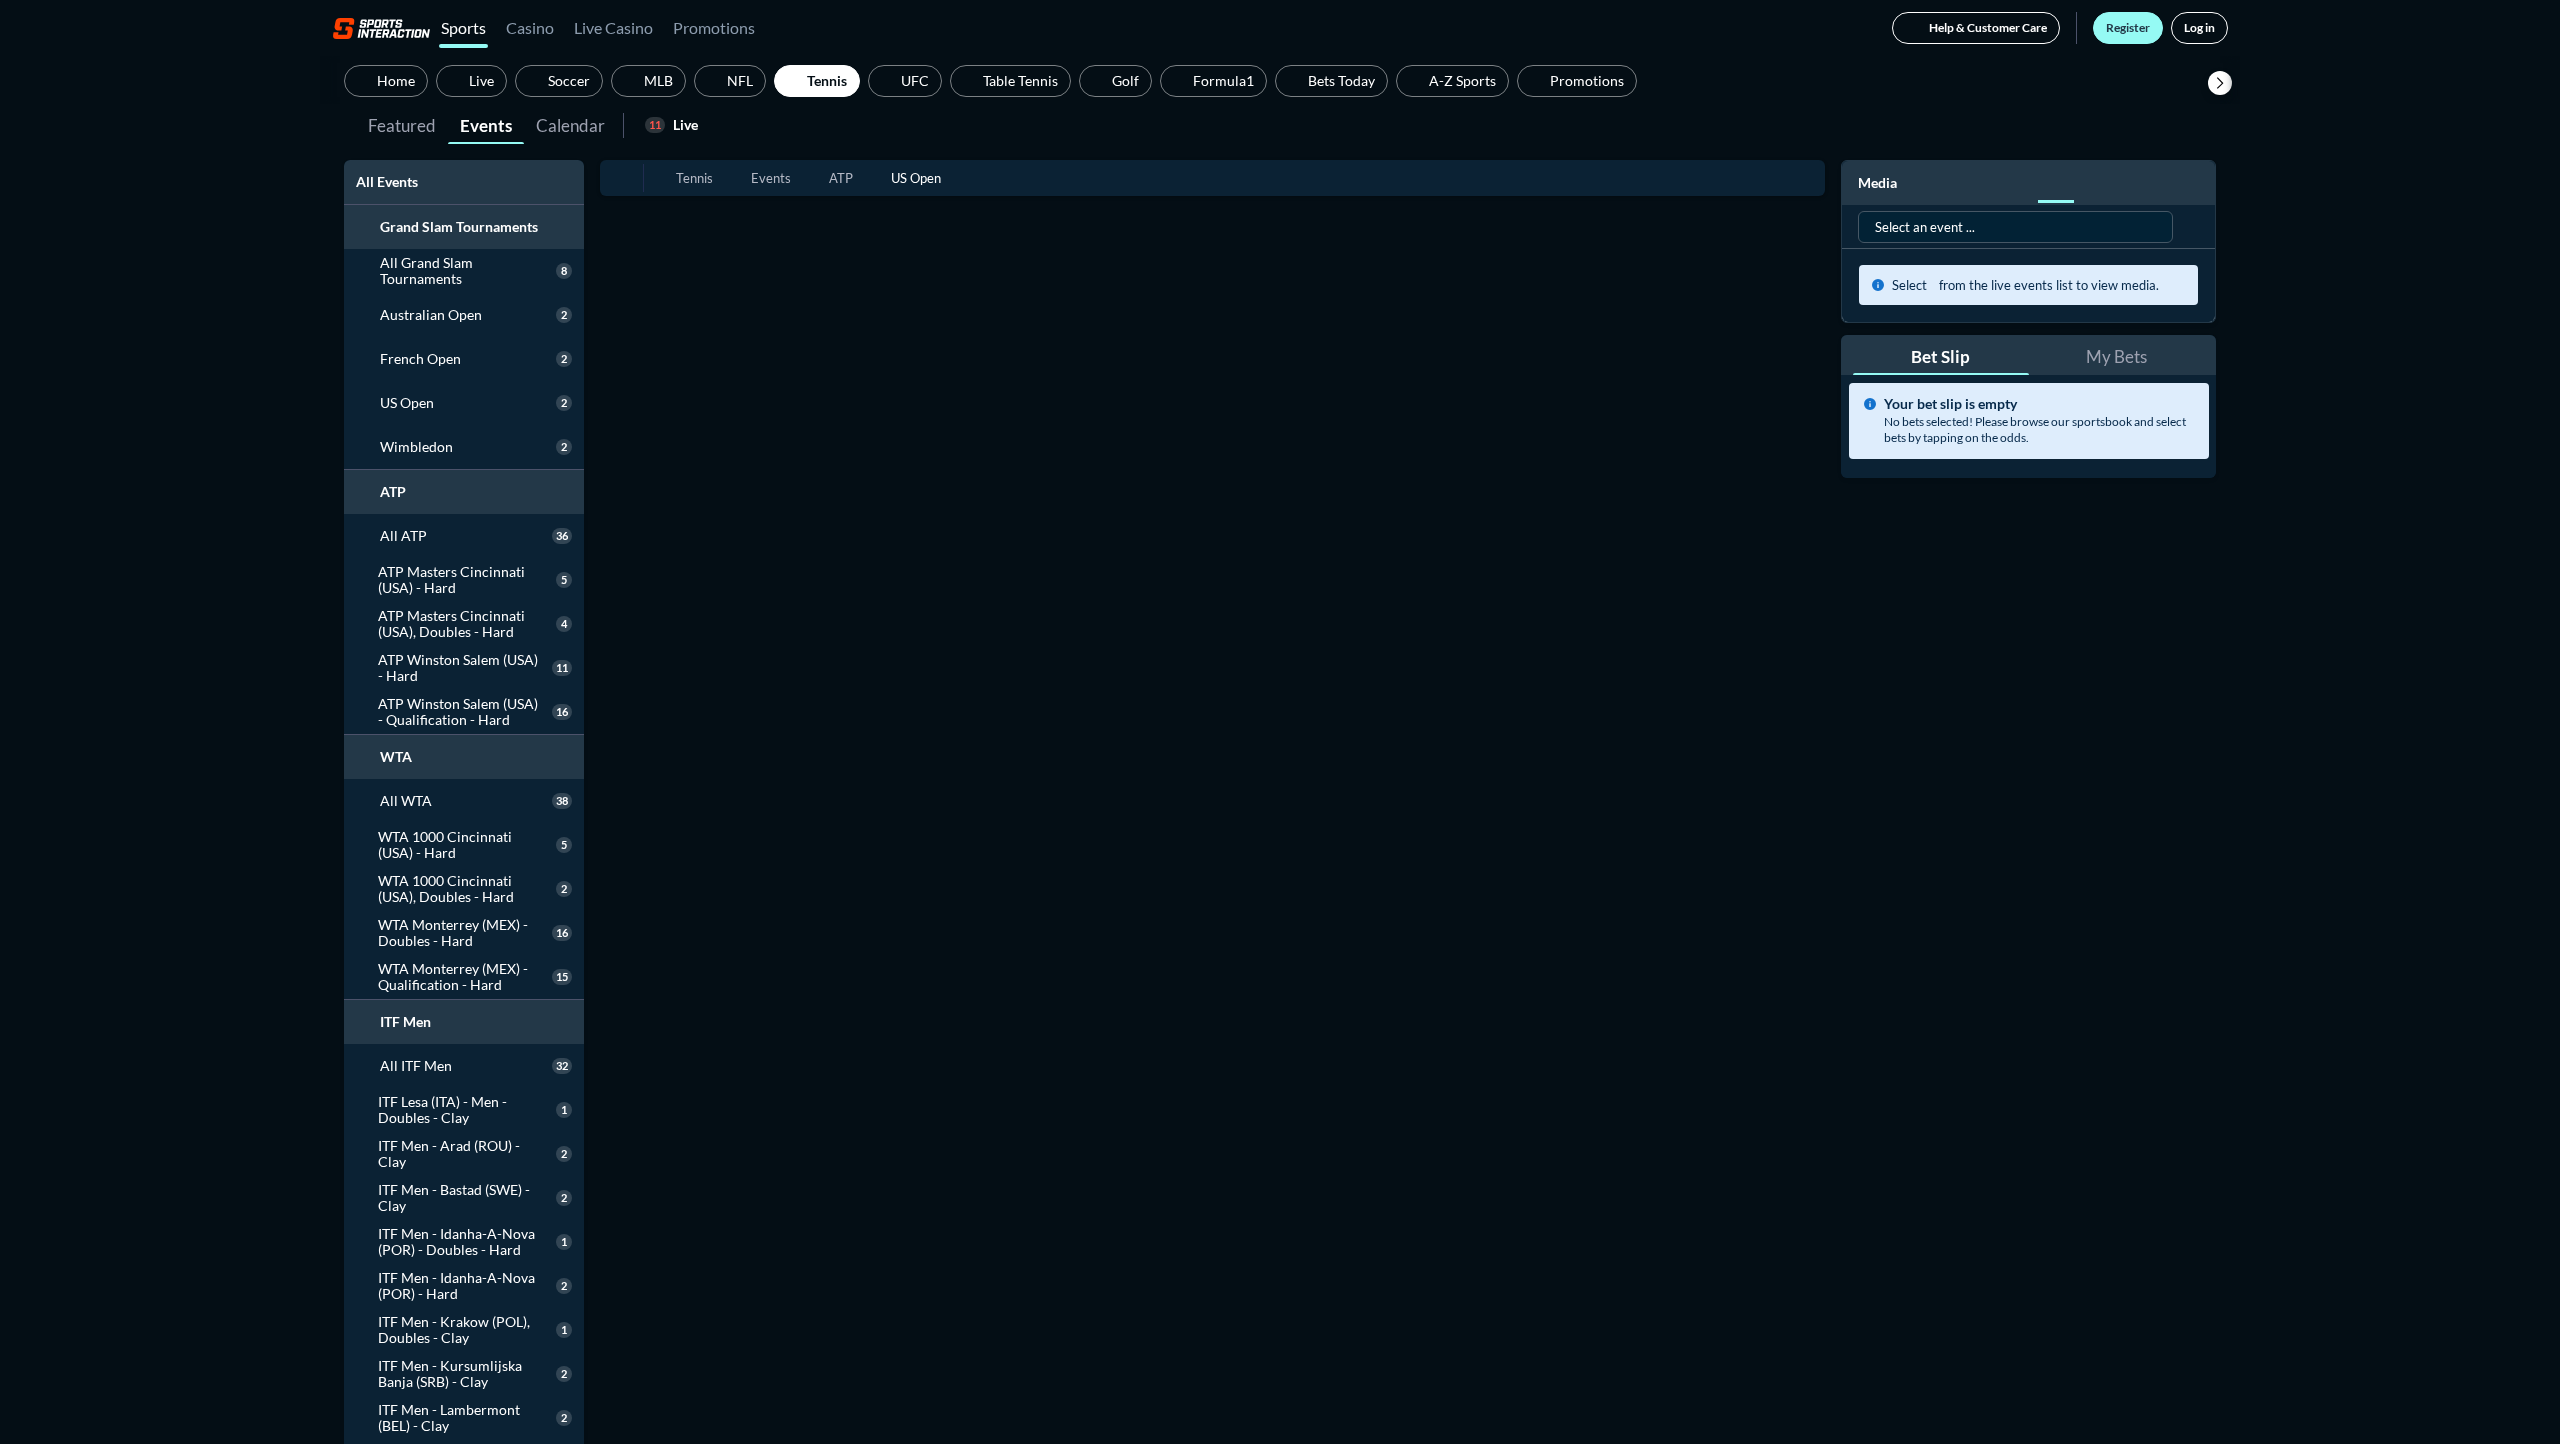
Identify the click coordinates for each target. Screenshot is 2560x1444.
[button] (2220, 83)
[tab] (402, 124)
